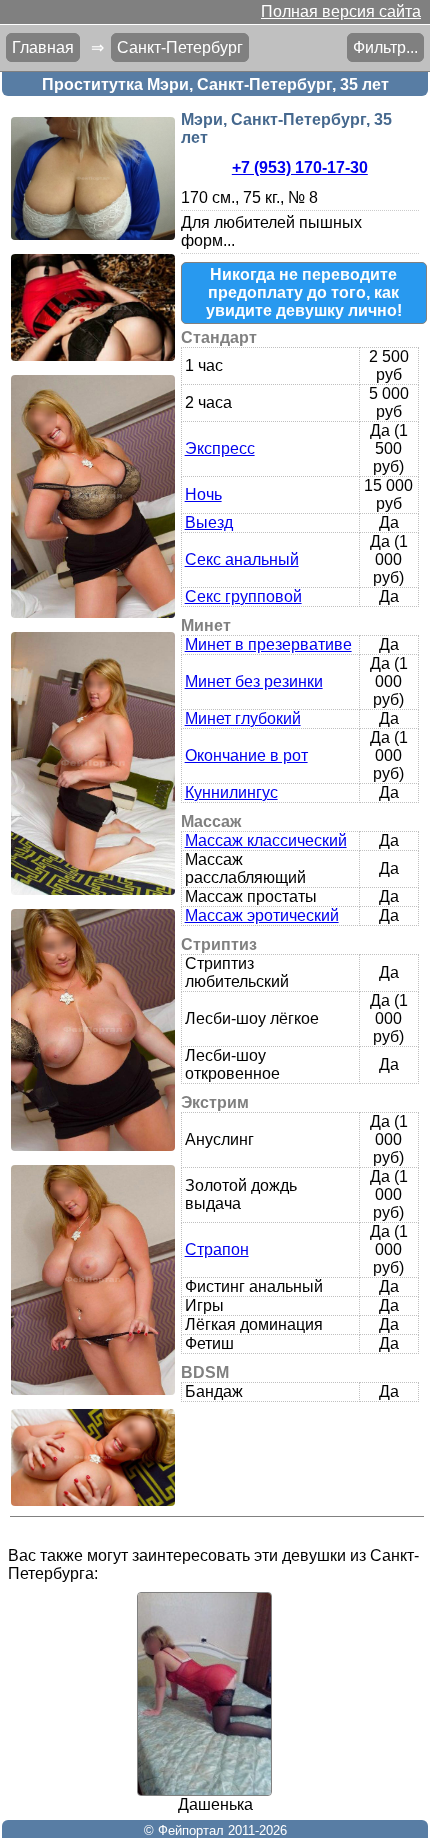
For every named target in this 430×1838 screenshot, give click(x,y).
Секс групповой (243, 596)
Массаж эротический (262, 915)
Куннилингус (231, 792)
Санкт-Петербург (180, 47)
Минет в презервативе (268, 644)
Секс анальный (242, 559)
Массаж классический (266, 840)
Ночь (203, 494)
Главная (43, 47)
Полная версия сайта (341, 11)
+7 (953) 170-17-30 (300, 167)
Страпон (217, 1249)
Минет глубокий (243, 718)
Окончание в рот (246, 755)
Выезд (209, 522)
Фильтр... (385, 47)
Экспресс (220, 448)
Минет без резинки (254, 681)
